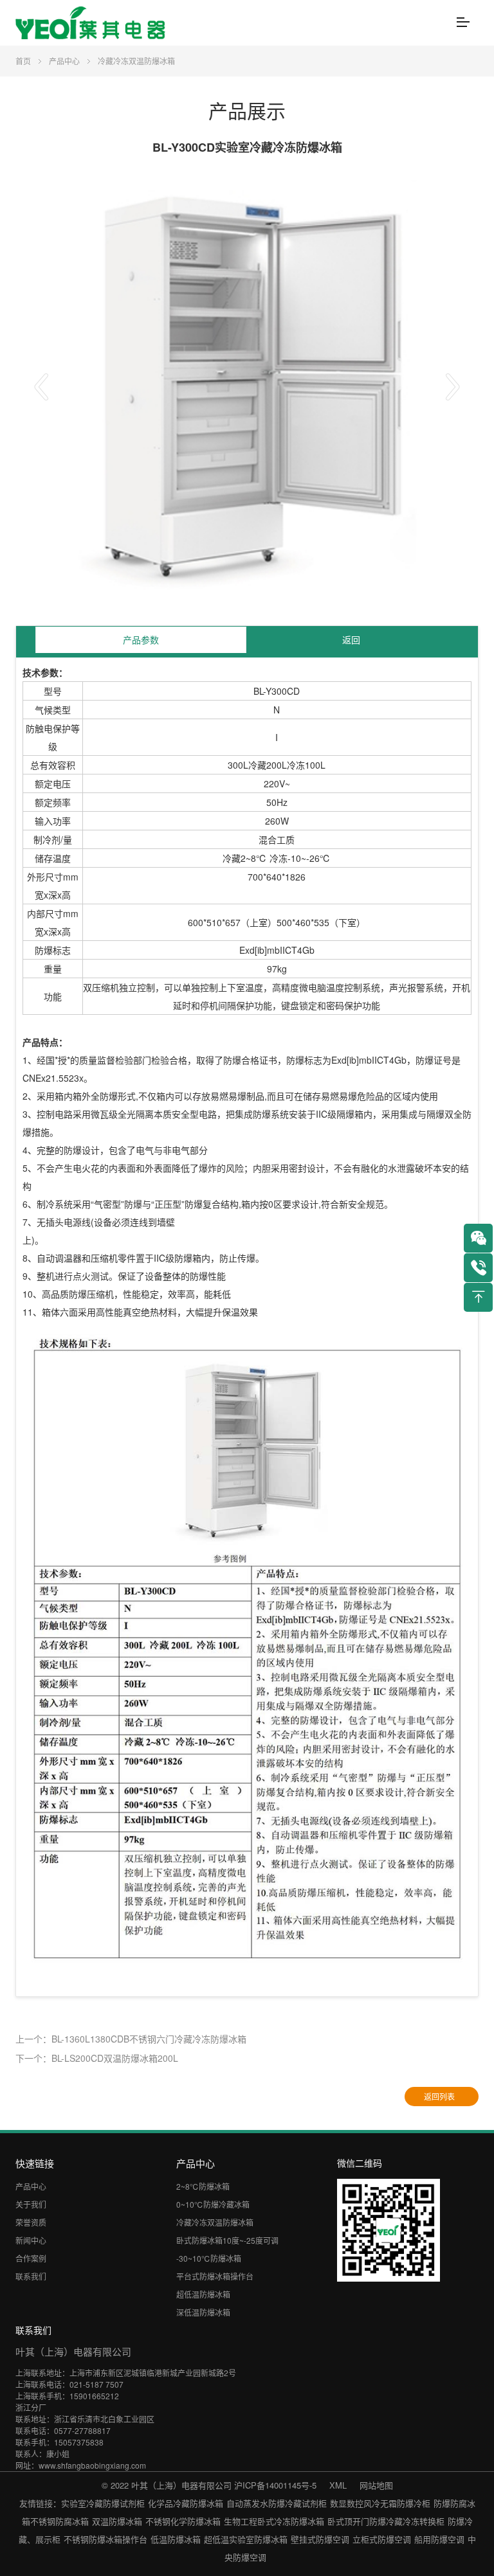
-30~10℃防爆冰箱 (209, 2258)
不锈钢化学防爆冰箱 (183, 2521)
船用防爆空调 (439, 2539)
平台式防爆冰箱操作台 (215, 2276)
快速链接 (35, 2163)
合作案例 (31, 2258)
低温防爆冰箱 (176, 2539)
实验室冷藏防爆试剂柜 (103, 2503)
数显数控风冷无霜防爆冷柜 (380, 2503)
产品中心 (64, 61)
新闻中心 (31, 2240)
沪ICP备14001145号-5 (275, 2485)
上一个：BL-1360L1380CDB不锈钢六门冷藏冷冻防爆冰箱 (131, 2039)
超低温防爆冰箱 (203, 2294)
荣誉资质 (31, 2222)
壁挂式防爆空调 (320, 2539)
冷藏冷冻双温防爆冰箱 (136, 61)
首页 (23, 61)
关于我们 (31, 2204)
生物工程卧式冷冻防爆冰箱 (274, 2521)
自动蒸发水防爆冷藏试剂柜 (277, 2503)
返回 (351, 640)
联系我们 (31, 2276)
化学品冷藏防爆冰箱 (186, 2503)
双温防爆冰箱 (117, 2521)
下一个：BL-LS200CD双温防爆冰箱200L (97, 2058)
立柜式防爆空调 (382, 2539)
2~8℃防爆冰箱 (203, 2186)
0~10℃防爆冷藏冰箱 (213, 2204)
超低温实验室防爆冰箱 (246, 2539)
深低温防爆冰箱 (203, 2312)
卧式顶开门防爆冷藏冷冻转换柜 (386, 2521)
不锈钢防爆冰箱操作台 (105, 2539)
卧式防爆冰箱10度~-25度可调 (227, 2240)
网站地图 (376, 2485)
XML (338, 2485)
